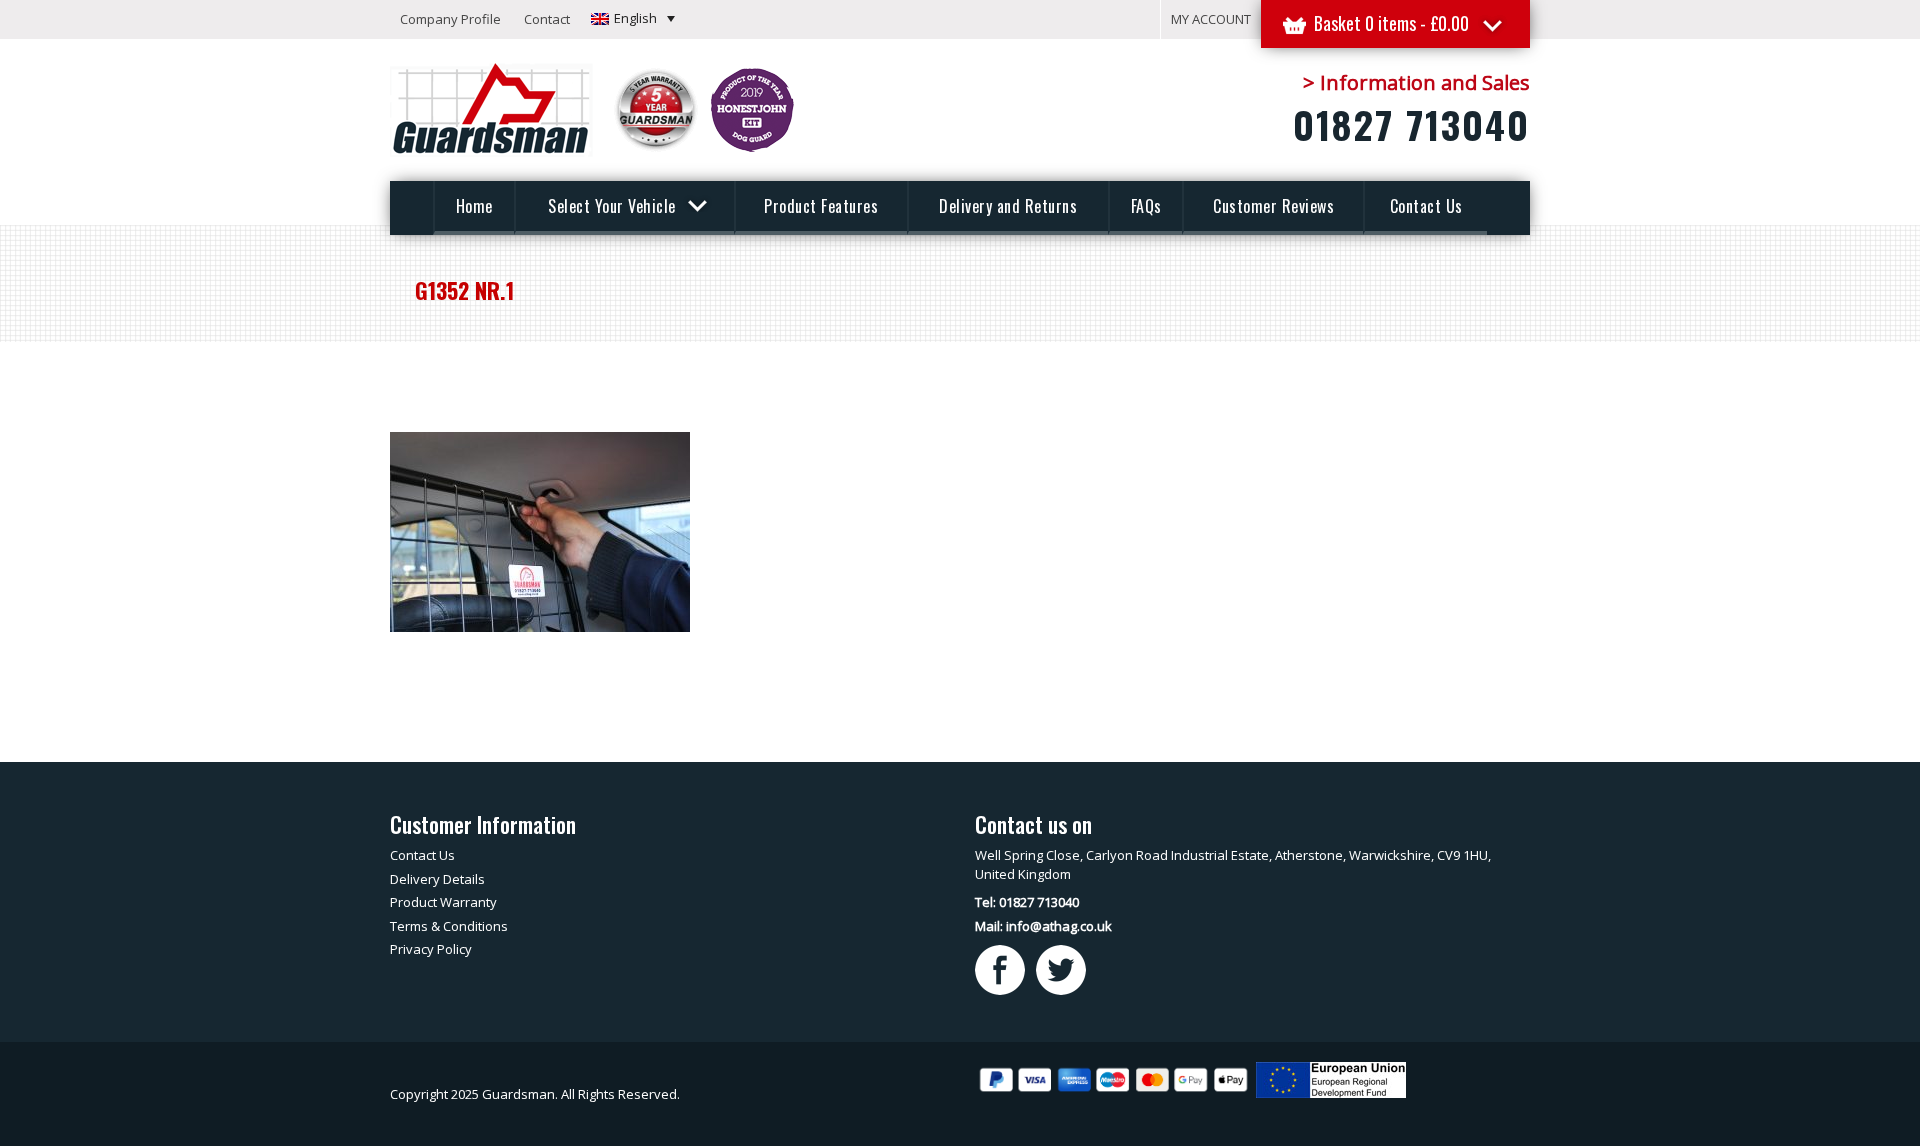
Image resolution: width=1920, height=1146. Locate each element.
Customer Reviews (1273, 206)
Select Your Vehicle (614, 206)
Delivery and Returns (1008, 206)
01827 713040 (1411, 124)
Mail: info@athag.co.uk (1043, 926)
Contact (547, 19)
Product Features (821, 206)
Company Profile (450, 19)
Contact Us (1426, 206)
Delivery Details (437, 879)
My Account (1211, 19)
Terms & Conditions (449, 926)
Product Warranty (443, 902)
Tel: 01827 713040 (1027, 902)
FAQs (1146, 206)
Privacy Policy (431, 949)
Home (474, 206)
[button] (633, 18)
